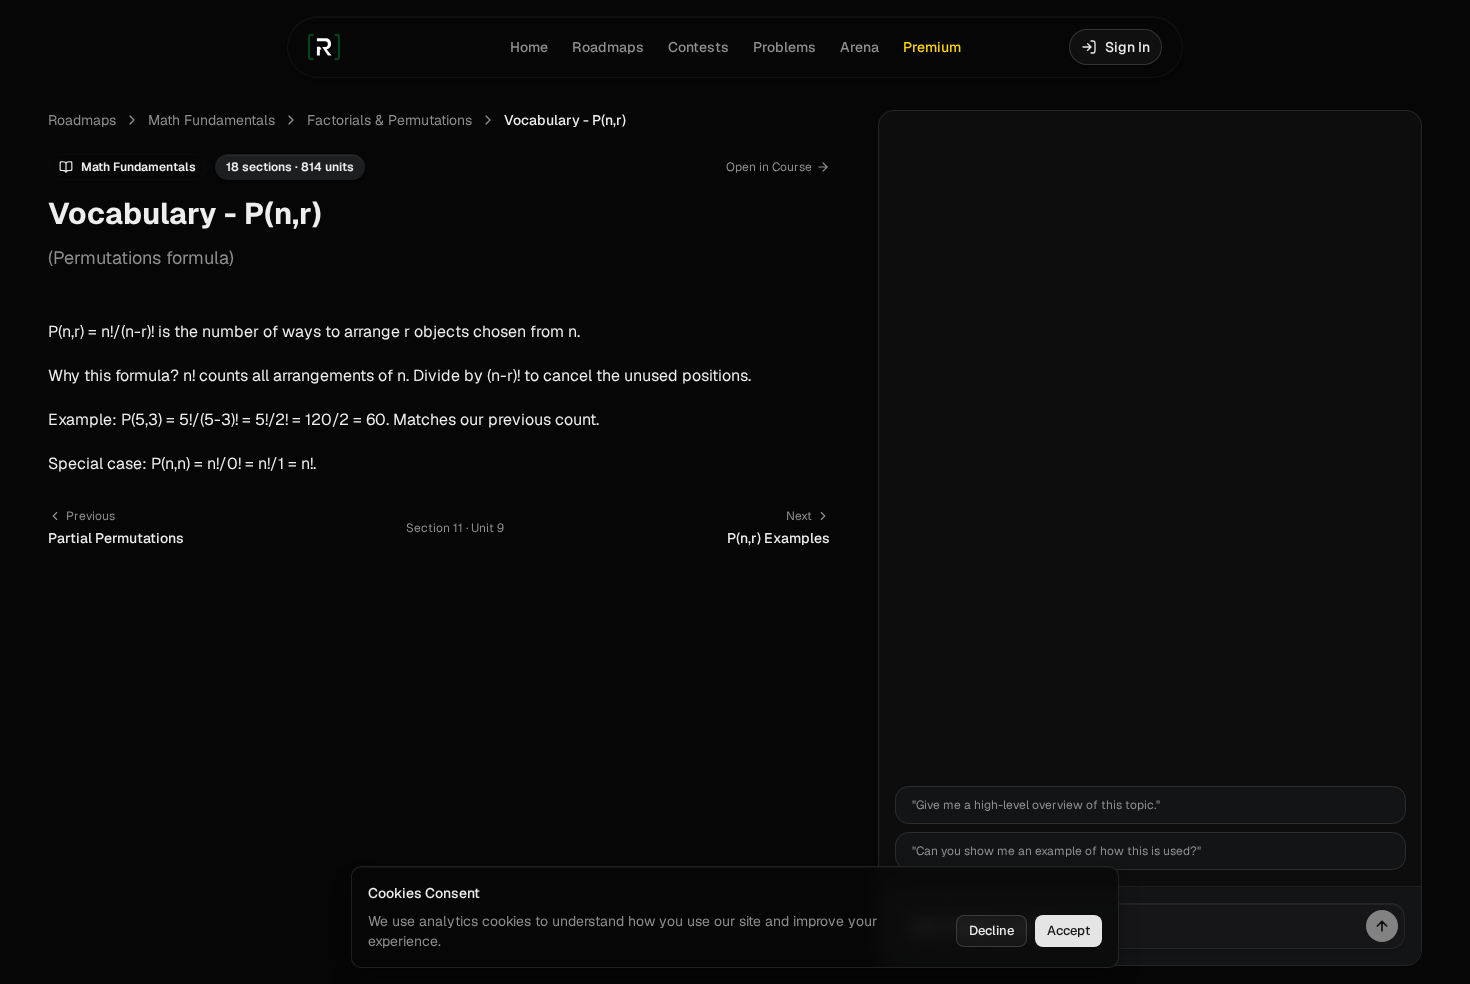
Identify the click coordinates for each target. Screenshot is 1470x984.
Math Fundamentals (211, 120)
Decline (991, 930)
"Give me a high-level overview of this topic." (1036, 805)
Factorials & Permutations (389, 120)
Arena (859, 47)
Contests (698, 47)
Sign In (1127, 47)
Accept (1068, 930)
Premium (932, 47)
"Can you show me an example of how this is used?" (1056, 851)
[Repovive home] (324, 47)
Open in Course (769, 167)
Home (529, 47)
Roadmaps (608, 47)
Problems (784, 47)
